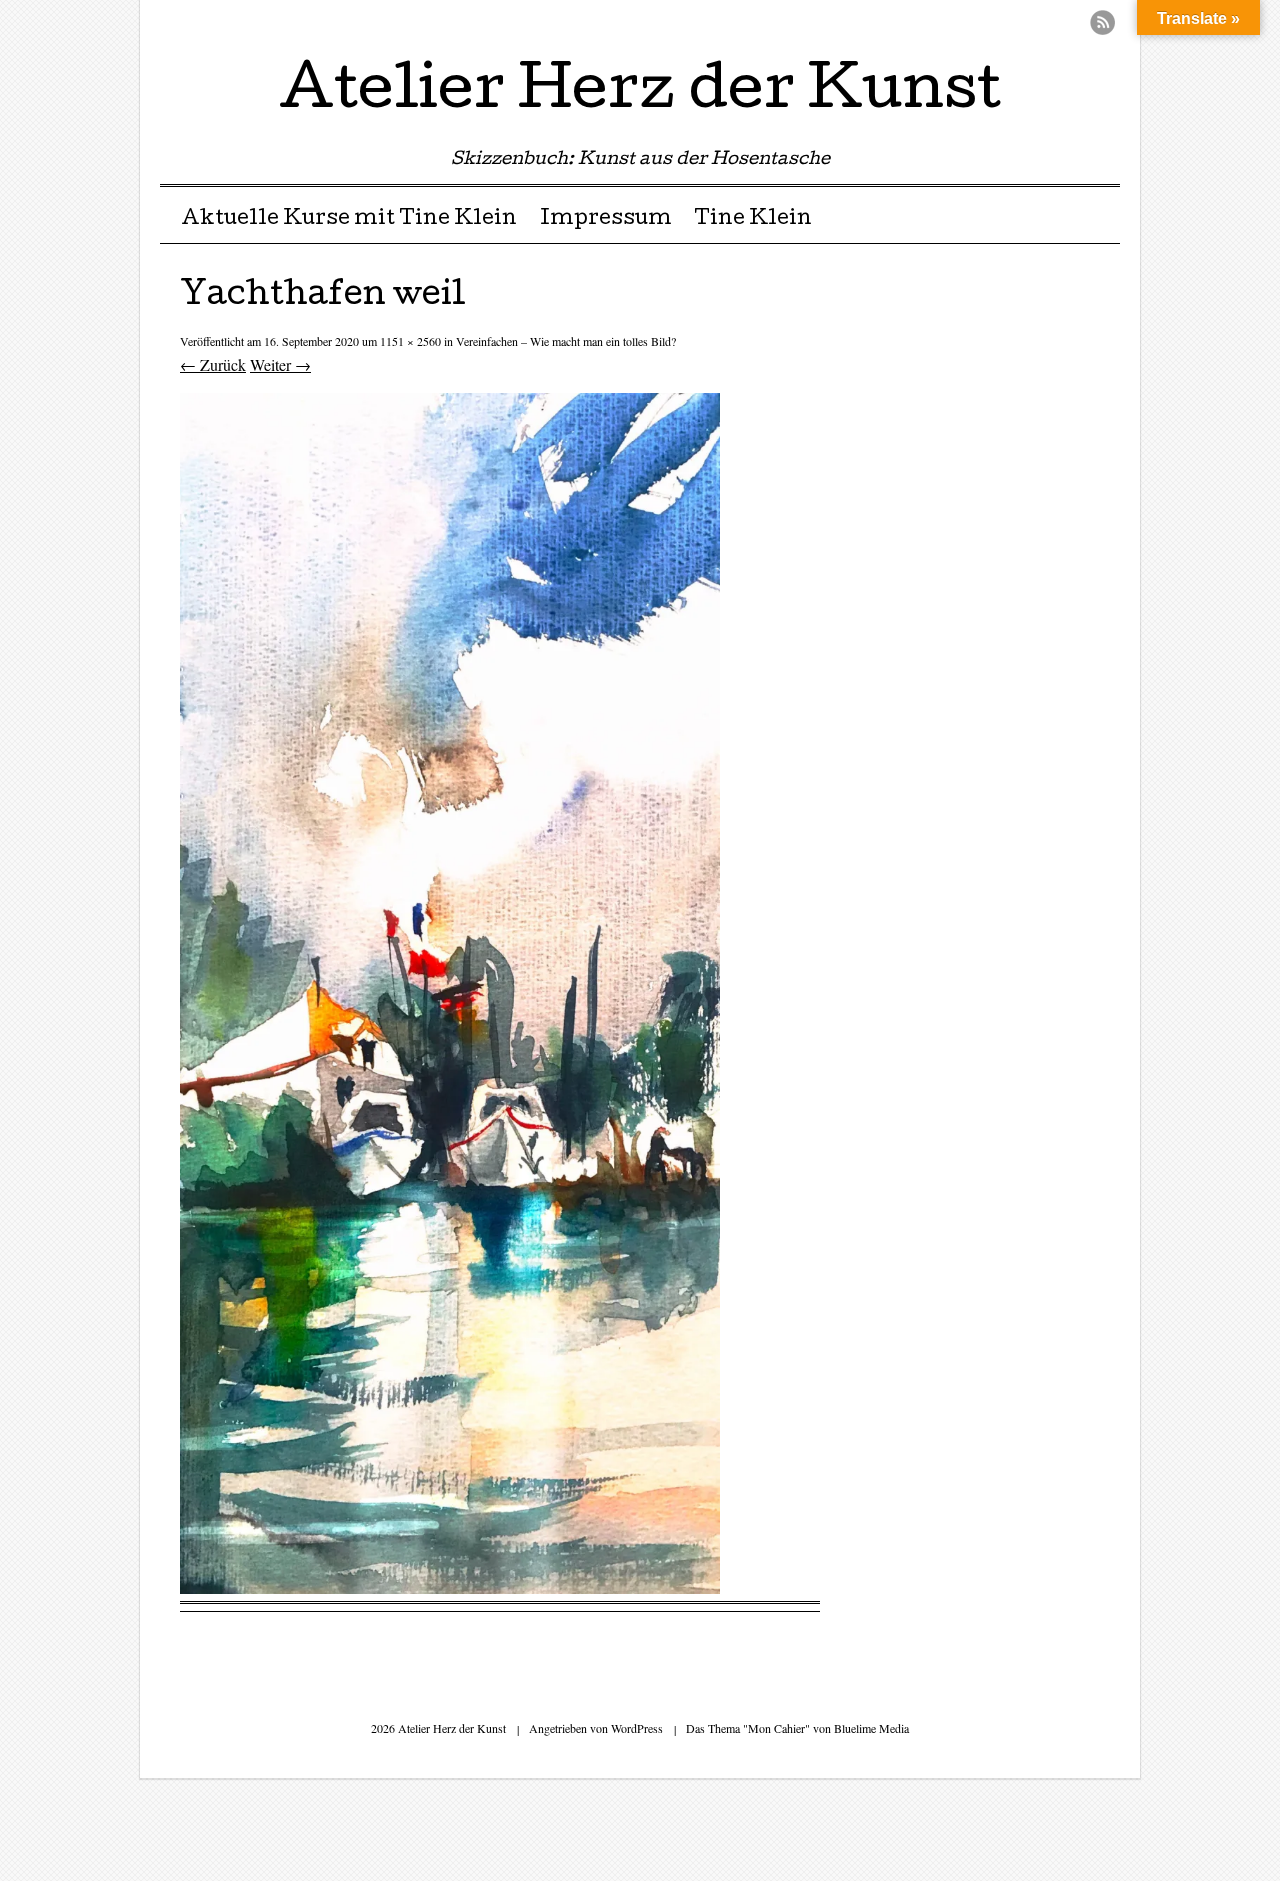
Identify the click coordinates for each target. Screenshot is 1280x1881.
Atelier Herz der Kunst (640, 94)
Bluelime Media (871, 1728)
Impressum (606, 220)
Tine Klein (753, 220)
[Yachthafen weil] (450, 1587)
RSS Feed (1102, 22)
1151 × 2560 (410, 341)
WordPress (637, 1728)
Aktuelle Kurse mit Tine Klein (349, 220)
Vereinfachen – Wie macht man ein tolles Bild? (566, 341)
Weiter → (280, 364)
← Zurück (213, 364)
